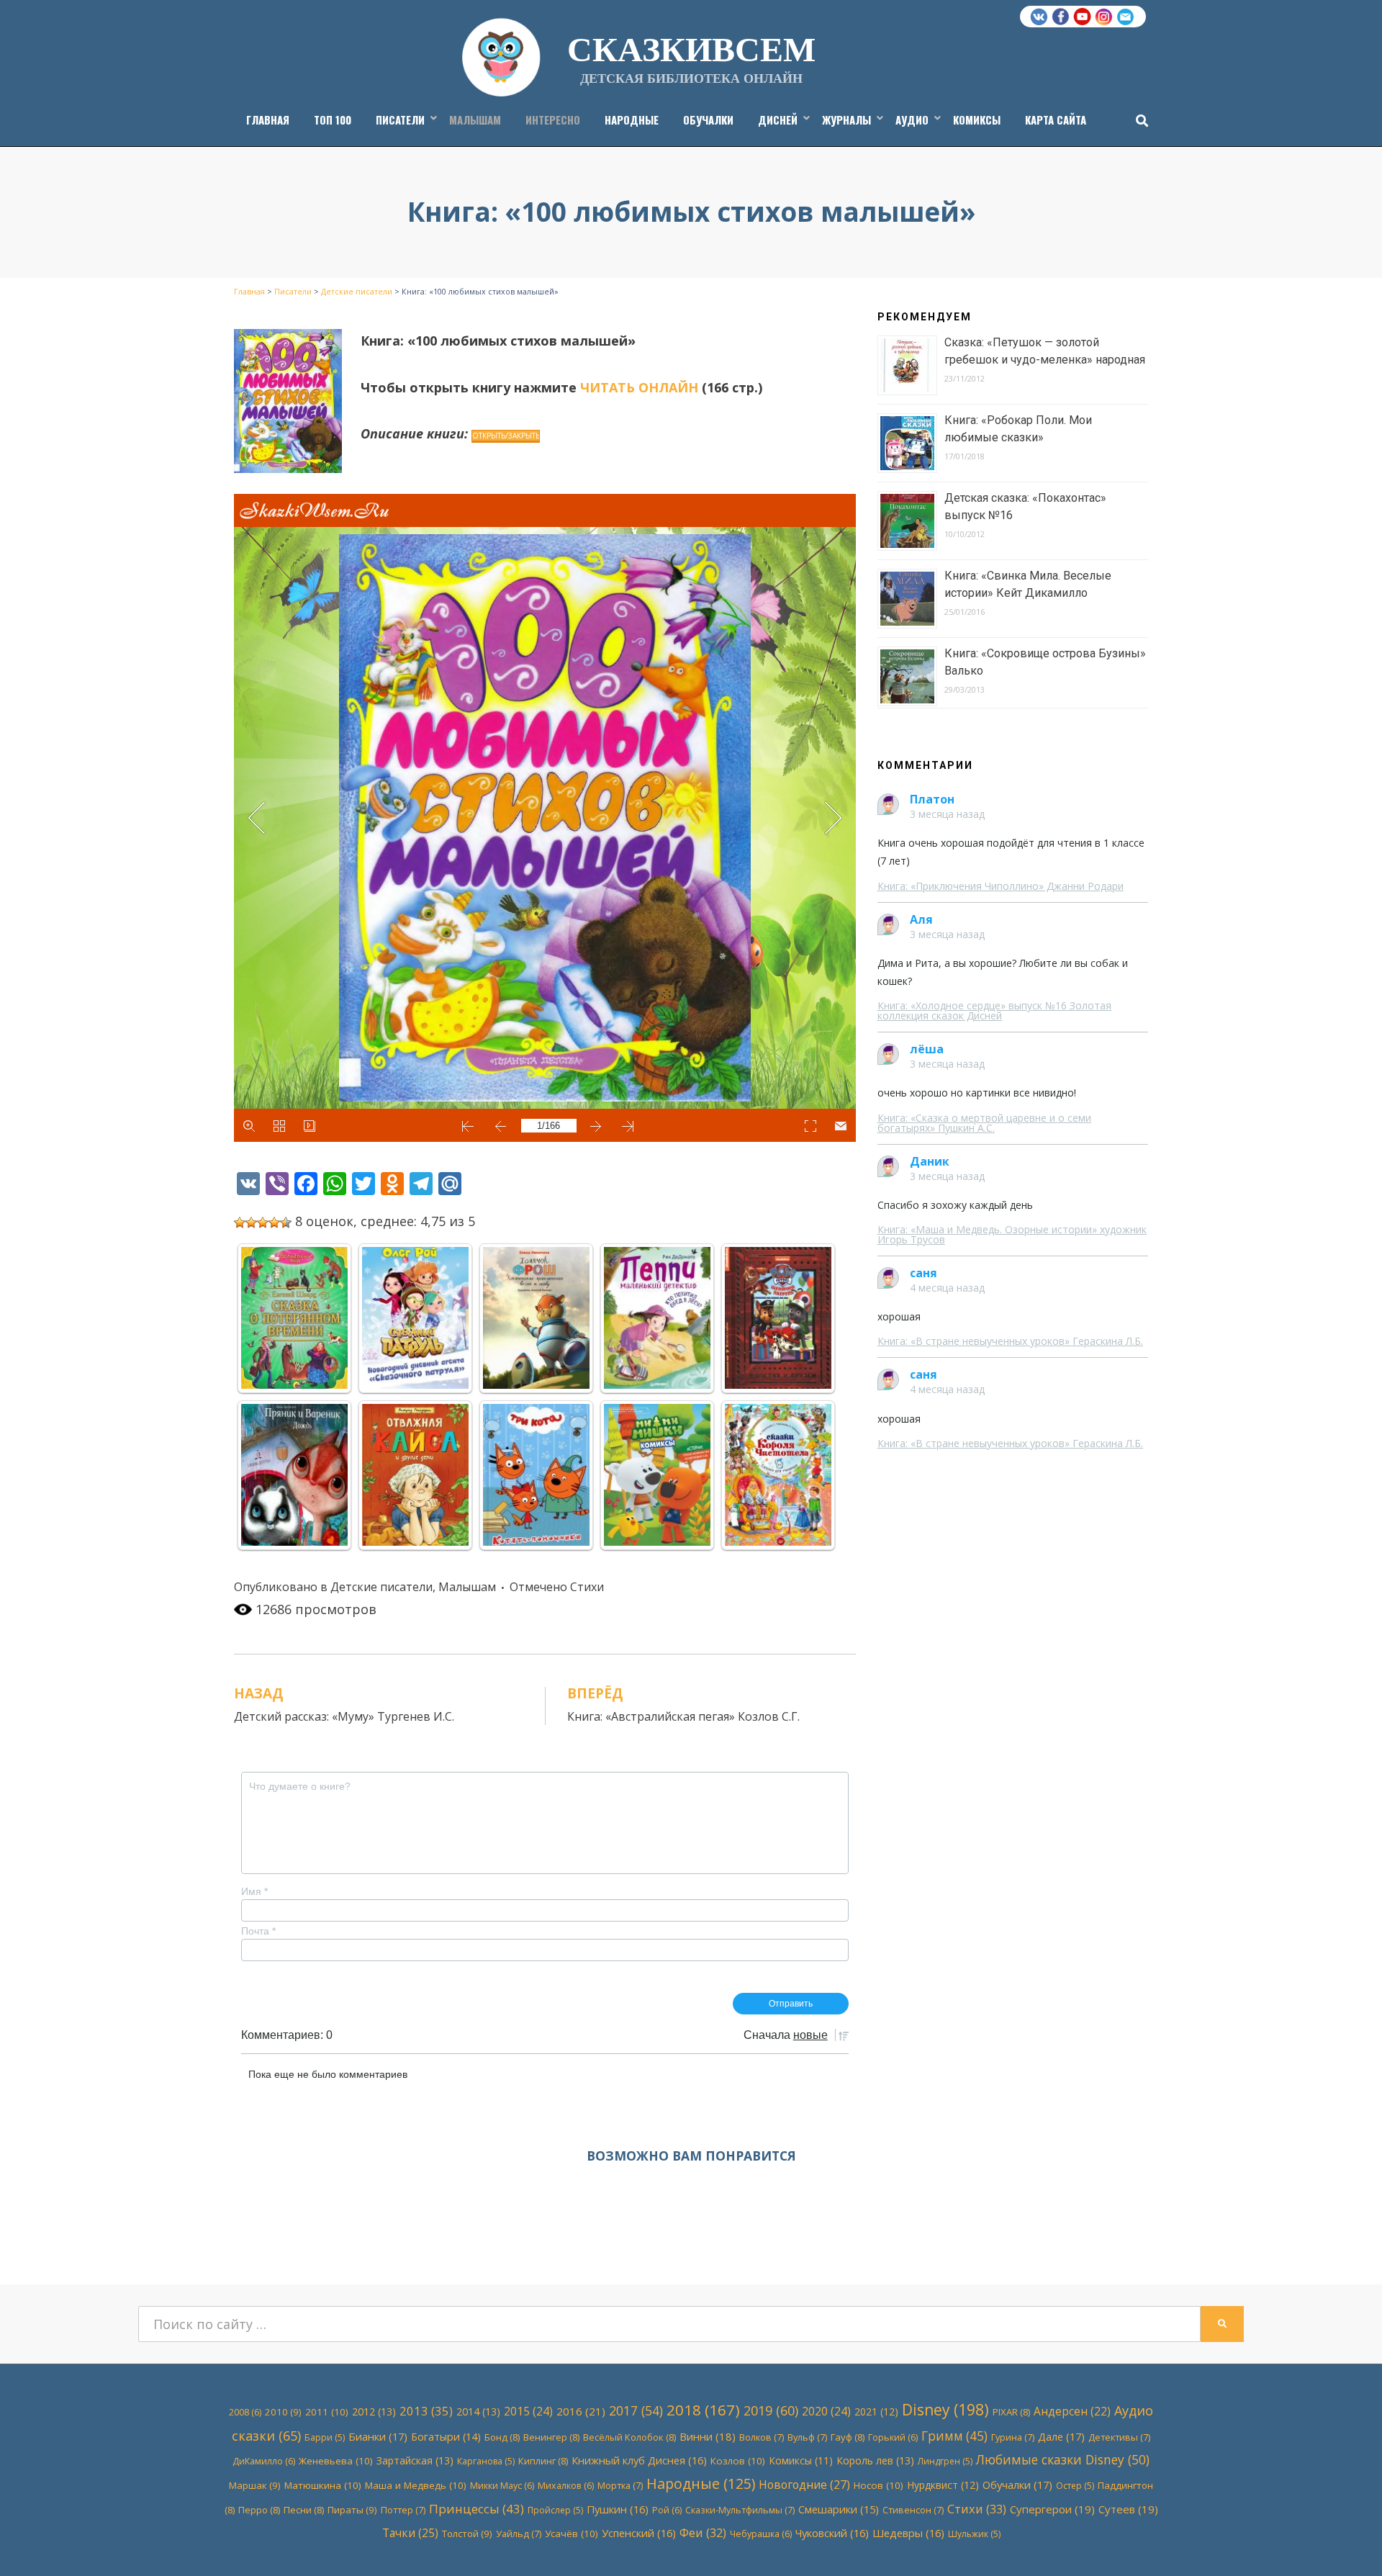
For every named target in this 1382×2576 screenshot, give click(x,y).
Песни (304, 2510)
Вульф (807, 2437)
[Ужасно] (240, 1222)
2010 (283, 2412)
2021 (876, 2411)
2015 (528, 2411)
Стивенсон (913, 2510)
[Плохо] (251, 1222)
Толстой (467, 2534)
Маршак (255, 2485)
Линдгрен (945, 2461)
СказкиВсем (691, 48)
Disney (945, 2410)
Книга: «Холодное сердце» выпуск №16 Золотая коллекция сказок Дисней (994, 1010)
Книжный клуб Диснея (639, 2460)
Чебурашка (761, 2534)
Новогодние (804, 2485)
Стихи (587, 1587)
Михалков (566, 2486)
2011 (327, 2412)
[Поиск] (1138, 120)
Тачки (410, 2533)
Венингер (551, 2437)
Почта (258, 1931)
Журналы (846, 120)
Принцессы (477, 2509)
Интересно (553, 120)
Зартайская (415, 2460)
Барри (325, 2437)
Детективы (1119, 2437)
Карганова (486, 2461)
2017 (636, 2410)
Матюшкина (323, 2485)
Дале (1061, 2436)
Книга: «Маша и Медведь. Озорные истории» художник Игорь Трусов (1012, 1234)
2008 (245, 2412)
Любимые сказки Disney (1063, 2459)
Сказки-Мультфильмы (740, 2510)
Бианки (378, 2436)
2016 (581, 2411)
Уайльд (519, 2534)
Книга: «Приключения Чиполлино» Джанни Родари (1001, 886)
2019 (771, 2410)
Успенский (639, 2533)
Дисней (778, 120)
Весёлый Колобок (629, 2437)
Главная (268, 120)
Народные (632, 120)
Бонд (502, 2437)
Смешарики (839, 2509)
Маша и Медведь (416, 2485)
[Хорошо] (274, 1222)
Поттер (403, 2510)
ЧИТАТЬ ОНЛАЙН (639, 387)
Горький (893, 2437)
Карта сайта (1056, 120)
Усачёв (572, 2534)
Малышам (475, 120)
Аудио (912, 120)
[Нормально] (263, 1222)
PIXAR (1011, 2412)
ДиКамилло (264, 2461)
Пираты (352, 2510)
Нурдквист (943, 2485)
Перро (259, 2510)
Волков (762, 2437)
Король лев (875, 2460)
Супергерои (1052, 2509)
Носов (879, 2485)
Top (1348, 2542)
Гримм (954, 2436)
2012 (374, 2411)
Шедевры (908, 2533)
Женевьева (336, 2461)
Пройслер (555, 2510)
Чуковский (832, 2533)
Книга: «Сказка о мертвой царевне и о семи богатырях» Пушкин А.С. (984, 1123)
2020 (826, 2411)
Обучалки (708, 120)
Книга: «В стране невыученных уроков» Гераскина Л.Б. (1010, 1341)
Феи (703, 2532)
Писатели (400, 120)
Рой (667, 2510)
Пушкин (618, 2509)
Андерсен (1072, 2411)
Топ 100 (333, 120)
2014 (478, 2411)
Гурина (1013, 2437)
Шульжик (974, 2534)
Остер (1075, 2486)
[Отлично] (286, 1222)
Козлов (738, 2461)
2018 (703, 2410)
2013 (426, 2411)
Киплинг (543, 2461)
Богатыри (446, 2437)
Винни (708, 2436)
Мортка (620, 2485)
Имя (254, 1891)
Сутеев (1128, 2509)
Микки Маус (502, 2486)
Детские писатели (381, 1587)
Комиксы (977, 120)
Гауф (848, 2437)
